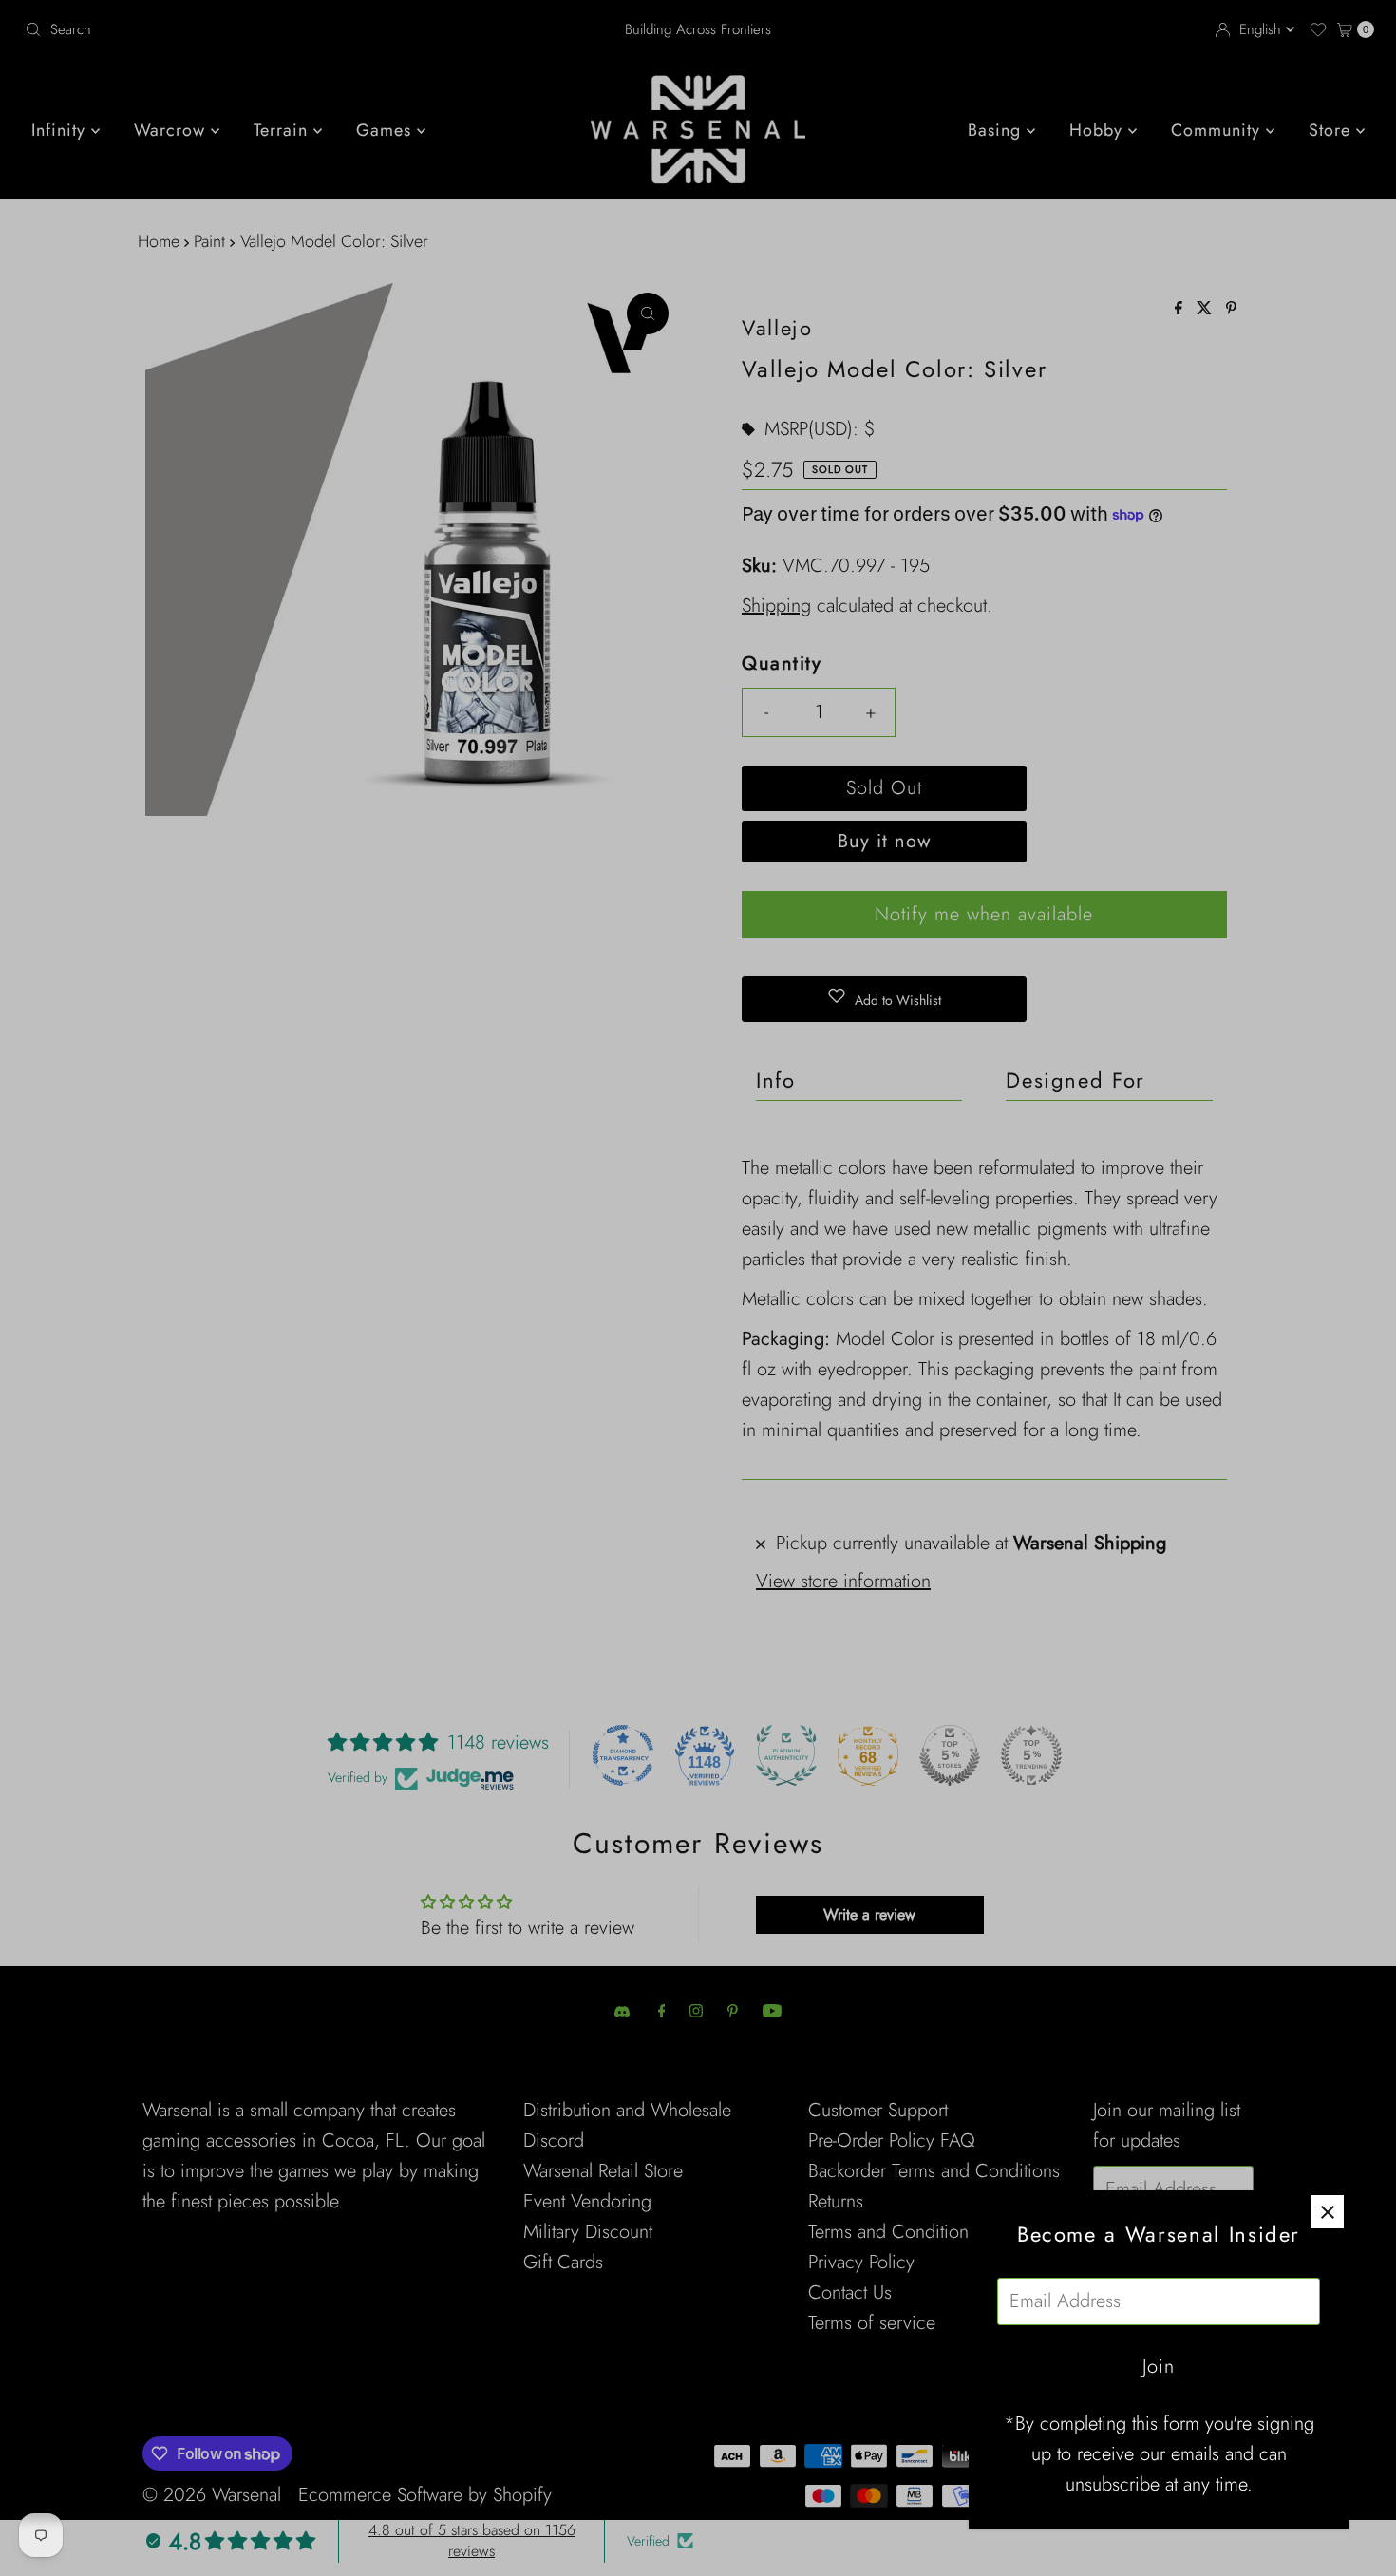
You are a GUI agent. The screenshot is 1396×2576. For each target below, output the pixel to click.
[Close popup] (1327, 2212)
